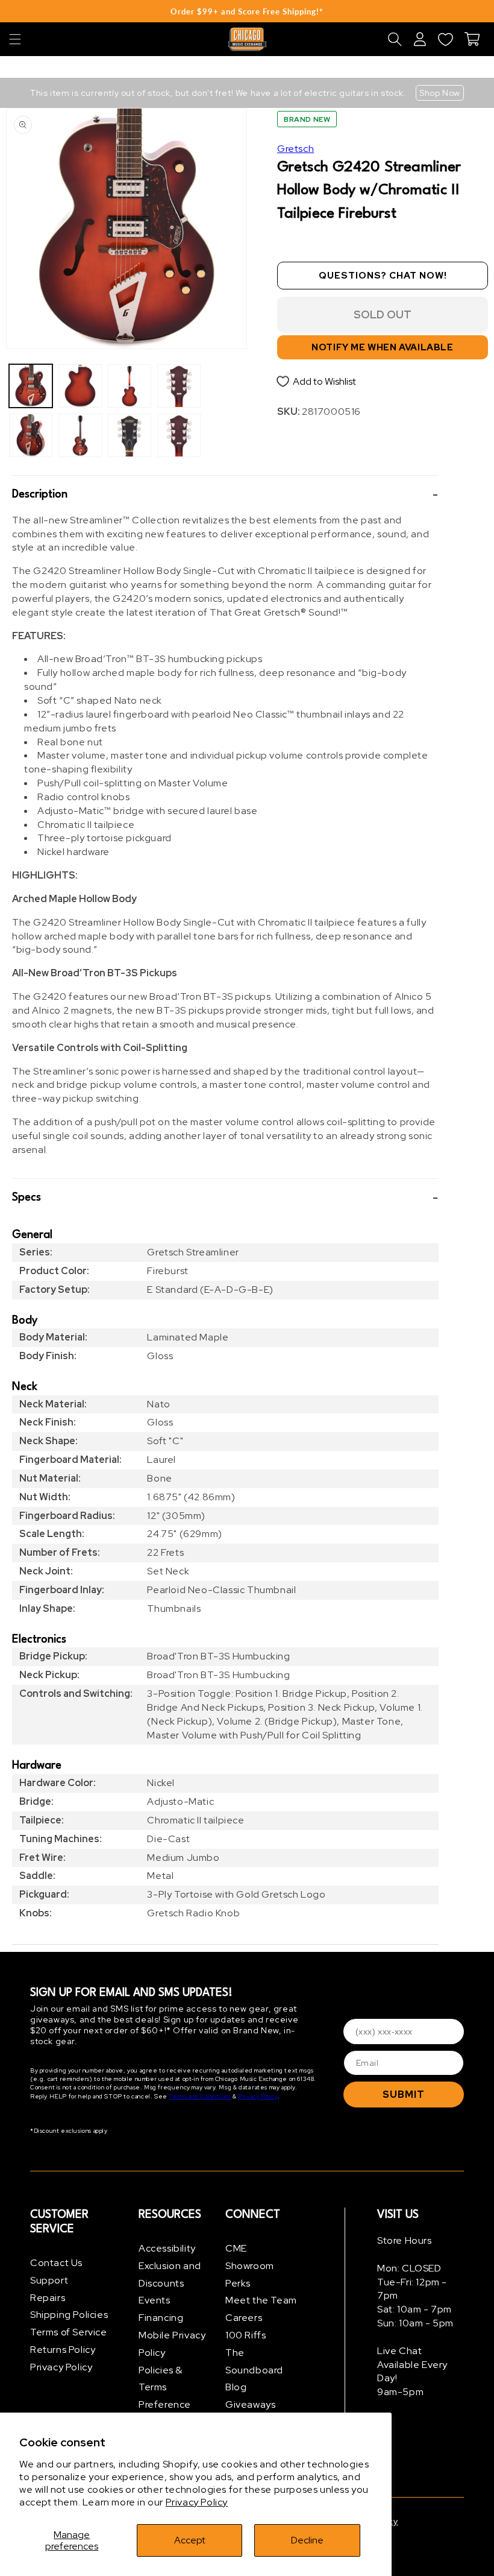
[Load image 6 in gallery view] (130, 435)
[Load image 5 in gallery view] (130, 386)
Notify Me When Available (382, 347)
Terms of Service (69, 2332)
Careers (244, 2318)
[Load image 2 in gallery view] (31, 435)
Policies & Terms (161, 2379)
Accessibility (167, 2248)
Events (155, 2300)
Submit (404, 2095)
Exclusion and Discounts (170, 2275)
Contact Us (56, 2263)
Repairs (48, 2298)
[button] (15, 39)
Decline (307, 2540)
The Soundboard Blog (254, 2370)
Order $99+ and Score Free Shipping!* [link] (247, 11)
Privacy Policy (197, 2502)
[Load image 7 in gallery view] (179, 386)
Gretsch (295, 149)
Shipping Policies (69, 2315)
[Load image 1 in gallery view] (31, 386)
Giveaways (250, 2404)
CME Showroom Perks (250, 2266)
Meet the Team (261, 2300)
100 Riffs (245, 2335)
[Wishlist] (445, 39)
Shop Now (440, 93)
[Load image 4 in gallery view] (80, 435)
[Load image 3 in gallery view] (80, 386)
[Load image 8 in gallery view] (179, 435)
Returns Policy (63, 2350)
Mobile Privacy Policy (172, 2344)
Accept (190, 2540)
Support (49, 2280)
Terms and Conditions (200, 2096)
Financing (161, 2318)
